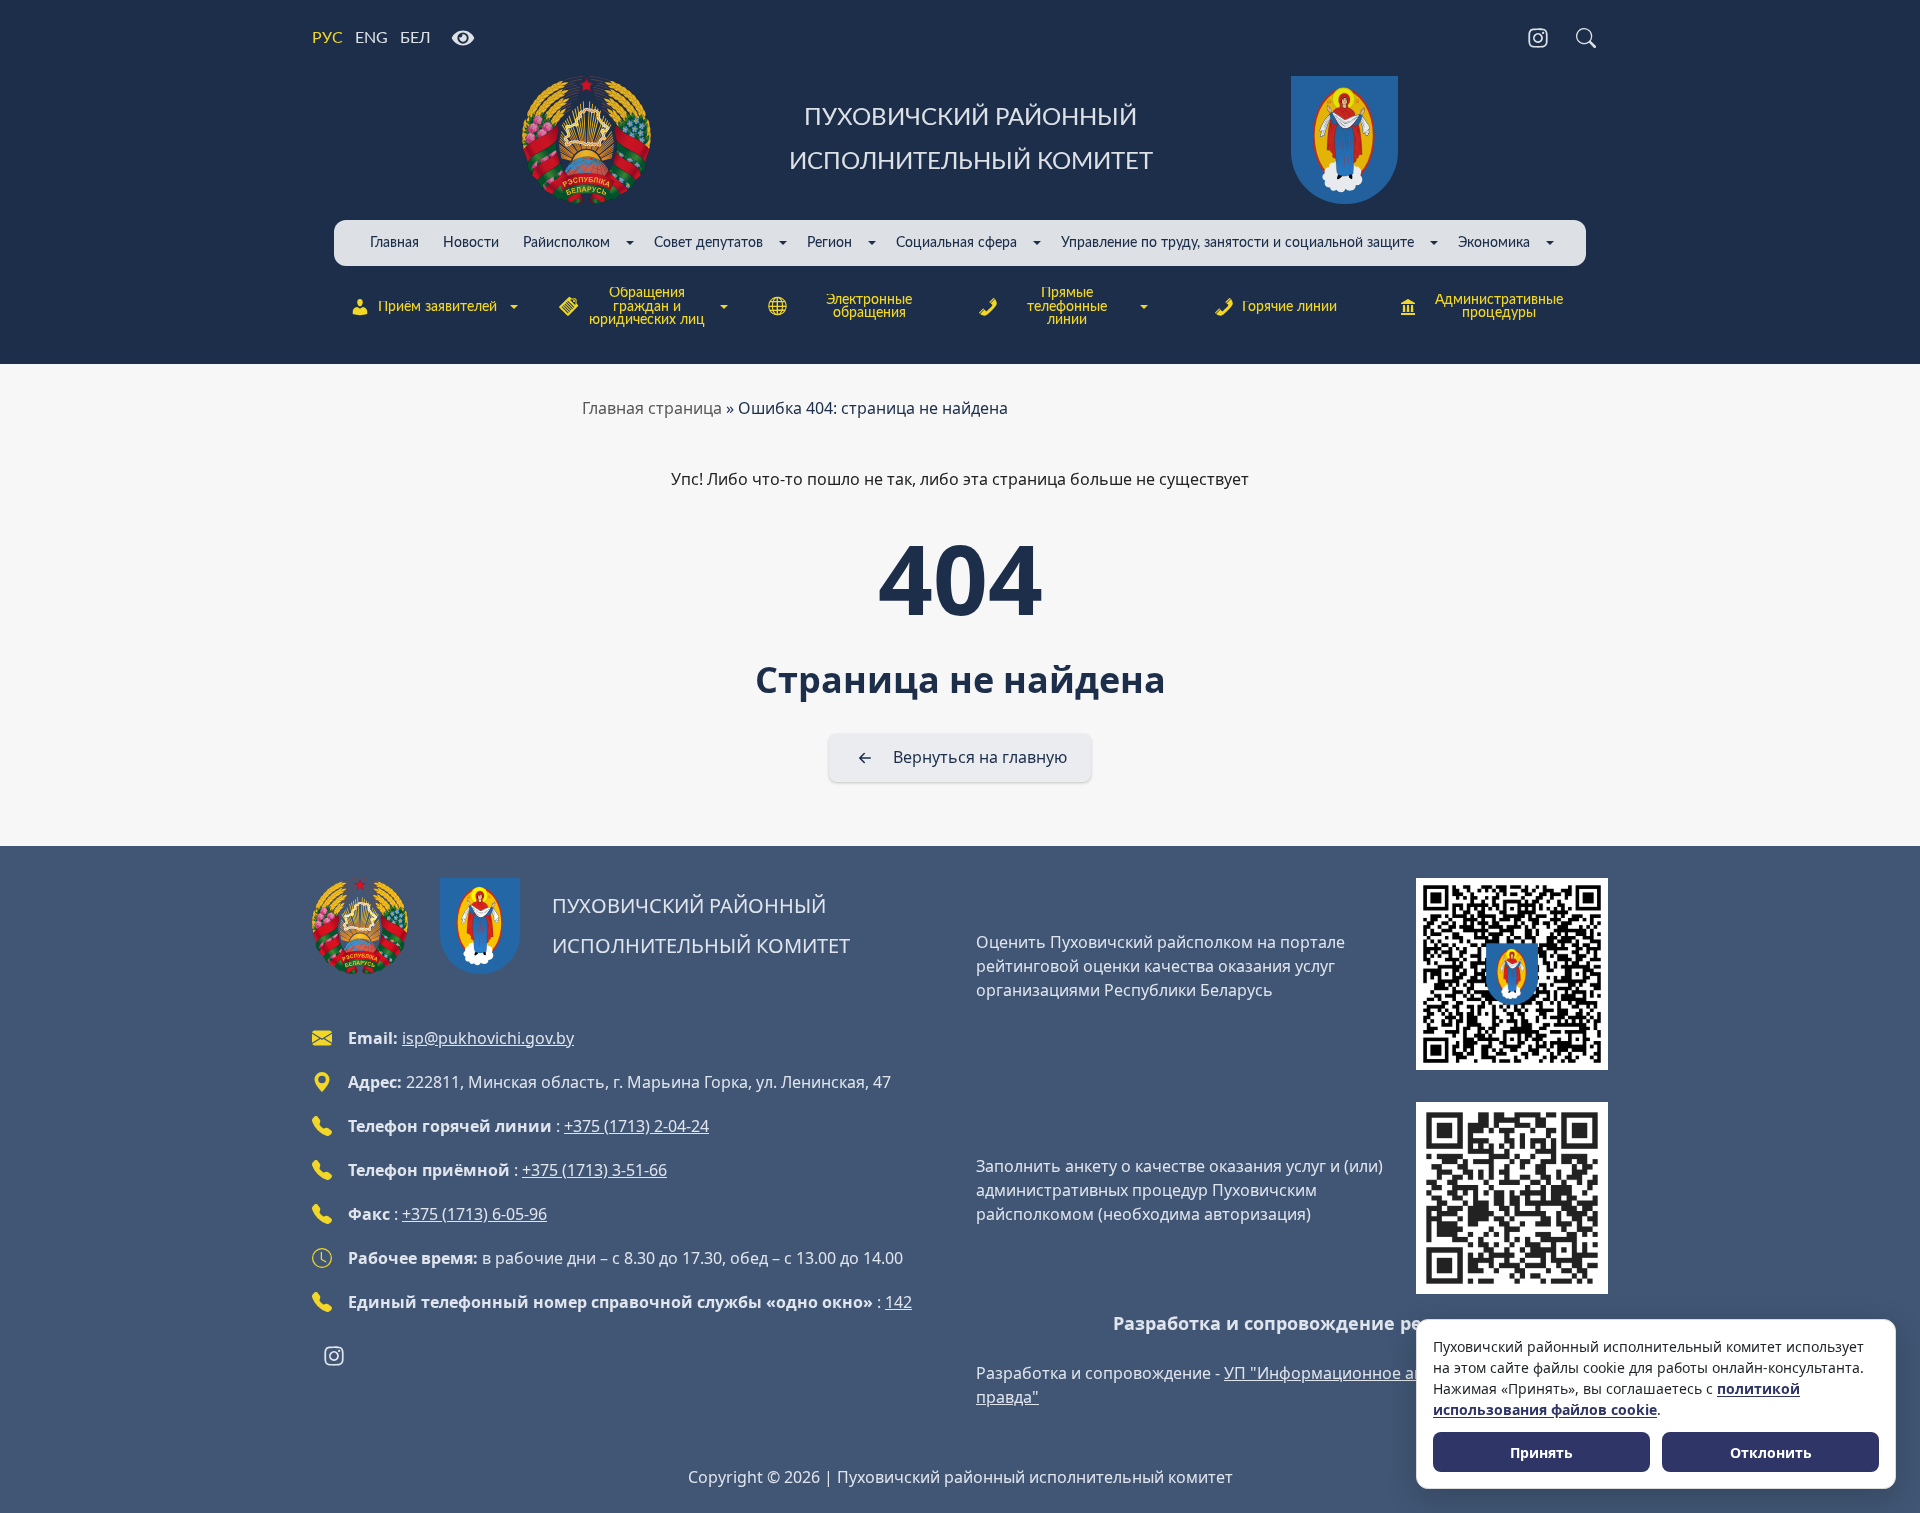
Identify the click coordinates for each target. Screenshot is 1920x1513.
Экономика (1494, 242)
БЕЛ (415, 38)
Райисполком (566, 242)
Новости (471, 242)
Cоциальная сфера (956, 242)
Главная (394, 242)
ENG (371, 38)
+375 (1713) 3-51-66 (594, 1170)
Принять (1541, 1452)
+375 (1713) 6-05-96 (474, 1214)
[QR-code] (1512, 974)
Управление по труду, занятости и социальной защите (1237, 242)
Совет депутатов (708, 242)
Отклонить (1771, 1452)
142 (898, 1302)
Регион (829, 242)
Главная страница (652, 408)
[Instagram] (1538, 38)
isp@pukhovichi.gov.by (488, 1038)
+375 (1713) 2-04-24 (636, 1126)
